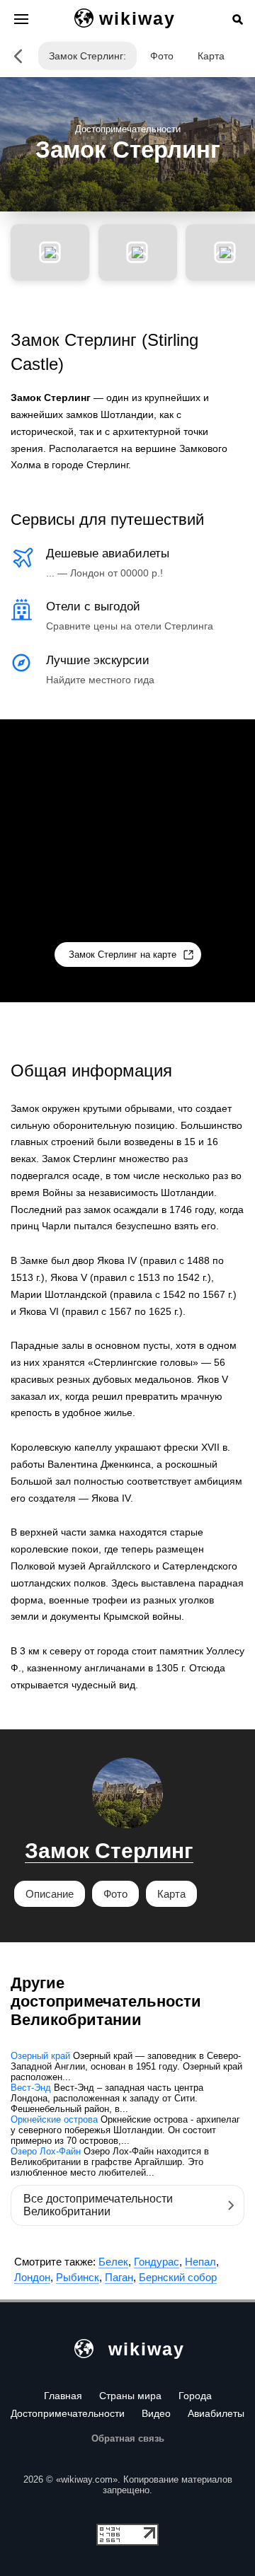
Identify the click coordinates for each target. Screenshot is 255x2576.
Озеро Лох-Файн (46, 2151)
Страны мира (130, 2396)
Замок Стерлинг (109, 1851)
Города (195, 2396)
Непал (200, 2262)
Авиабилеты (216, 2413)
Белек (113, 2262)
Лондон (32, 2277)
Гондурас (157, 2262)
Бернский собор (178, 2277)
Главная (63, 2396)
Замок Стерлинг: (87, 56)
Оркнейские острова (54, 2119)
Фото (162, 56)
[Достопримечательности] (18, 56)
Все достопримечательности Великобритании (98, 2205)
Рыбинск (78, 2277)
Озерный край (40, 2056)
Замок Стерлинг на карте (123, 955)
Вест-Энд (31, 2088)
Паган (119, 2277)
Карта (211, 56)
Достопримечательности (68, 2413)
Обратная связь (128, 2438)
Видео (156, 2413)
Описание (50, 1894)
